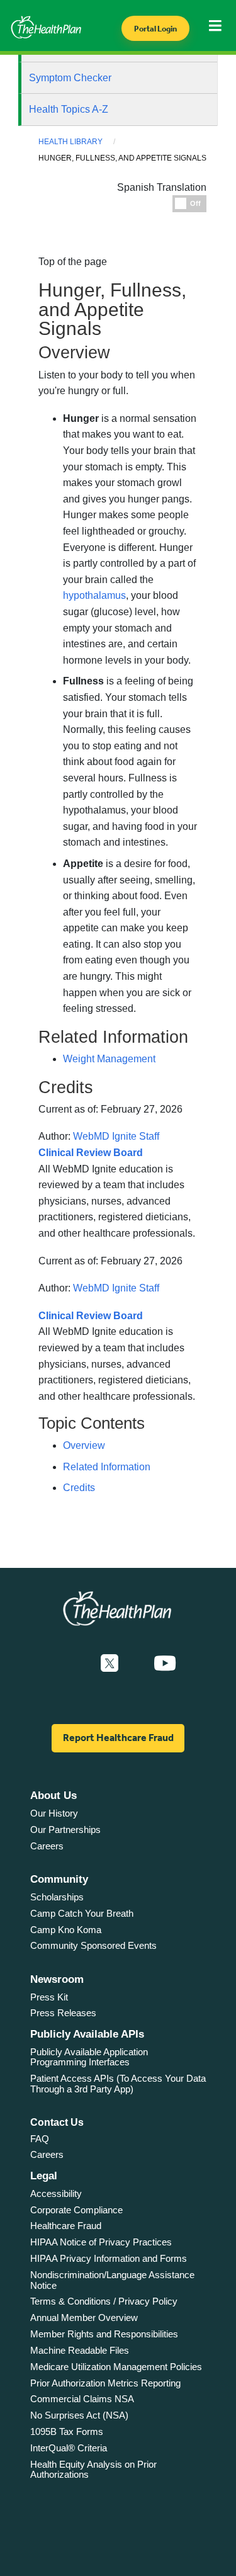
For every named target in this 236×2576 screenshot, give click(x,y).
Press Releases (63, 2013)
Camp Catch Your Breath (82, 1913)
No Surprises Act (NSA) (79, 2415)
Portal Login (155, 29)
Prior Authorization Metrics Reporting (105, 2383)
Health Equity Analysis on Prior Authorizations (93, 2470)
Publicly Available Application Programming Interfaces (89, 2057)
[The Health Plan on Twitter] (110, 1664)
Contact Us (57, 2122)
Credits (79, 1488)
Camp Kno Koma (66, 1930)
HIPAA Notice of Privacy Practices (101, 2242)
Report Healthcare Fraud (118, 1738)
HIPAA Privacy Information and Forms (109, 2258)
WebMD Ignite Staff (116, 1288)
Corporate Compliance (76, 2210)
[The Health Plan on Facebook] (76, 1664)
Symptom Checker (70, 78)
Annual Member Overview (84, 2318)
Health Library (70, 142)
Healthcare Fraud (66, 2226)
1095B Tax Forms (67, 2431)
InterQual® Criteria (69, 2448)
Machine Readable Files (80, 2350)
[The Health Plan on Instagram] (136, 1664)
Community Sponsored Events (93, 1945)
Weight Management (109, 1059)
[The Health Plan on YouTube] (165, 1664)
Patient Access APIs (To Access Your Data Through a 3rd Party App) (118, 2084)
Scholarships (57, 1897)
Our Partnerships (65, 1830)
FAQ (40, 2139)
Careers (47, 1846)
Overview (84, 1445)
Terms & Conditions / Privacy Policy (104, 2301)
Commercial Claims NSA (82, 2399)
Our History (54, 1813)
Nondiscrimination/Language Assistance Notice (112, 2280)
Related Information (107, 1467)
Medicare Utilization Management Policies (116, 2367)
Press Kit (49, 1997)
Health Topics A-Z (69, 109)
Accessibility (56, 2193)
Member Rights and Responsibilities (104, 2334)
